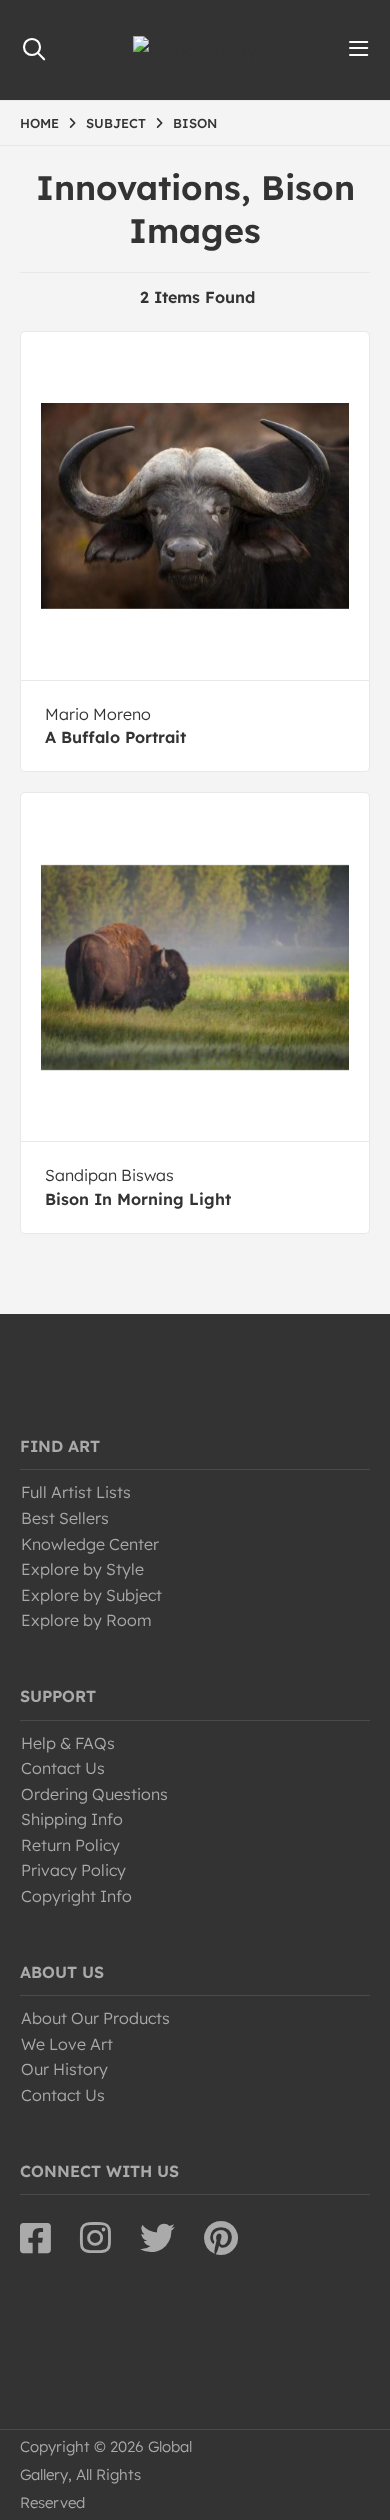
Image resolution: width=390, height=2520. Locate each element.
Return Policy (70, 1845)
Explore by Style (82, 1569)
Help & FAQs (68, 1743)
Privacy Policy (73, 1870)
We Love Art (67, 2044)
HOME (39, 123)
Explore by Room (86, 1620)
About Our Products (95, 2018)
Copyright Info (76, 1896)
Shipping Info (72, 1819)
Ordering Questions (94, 1794)
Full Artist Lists (76, 1492)
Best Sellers (65, 1518)
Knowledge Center (90, 1544)
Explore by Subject (91, 1595)
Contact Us (63, 1768)
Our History (64, 2069)
